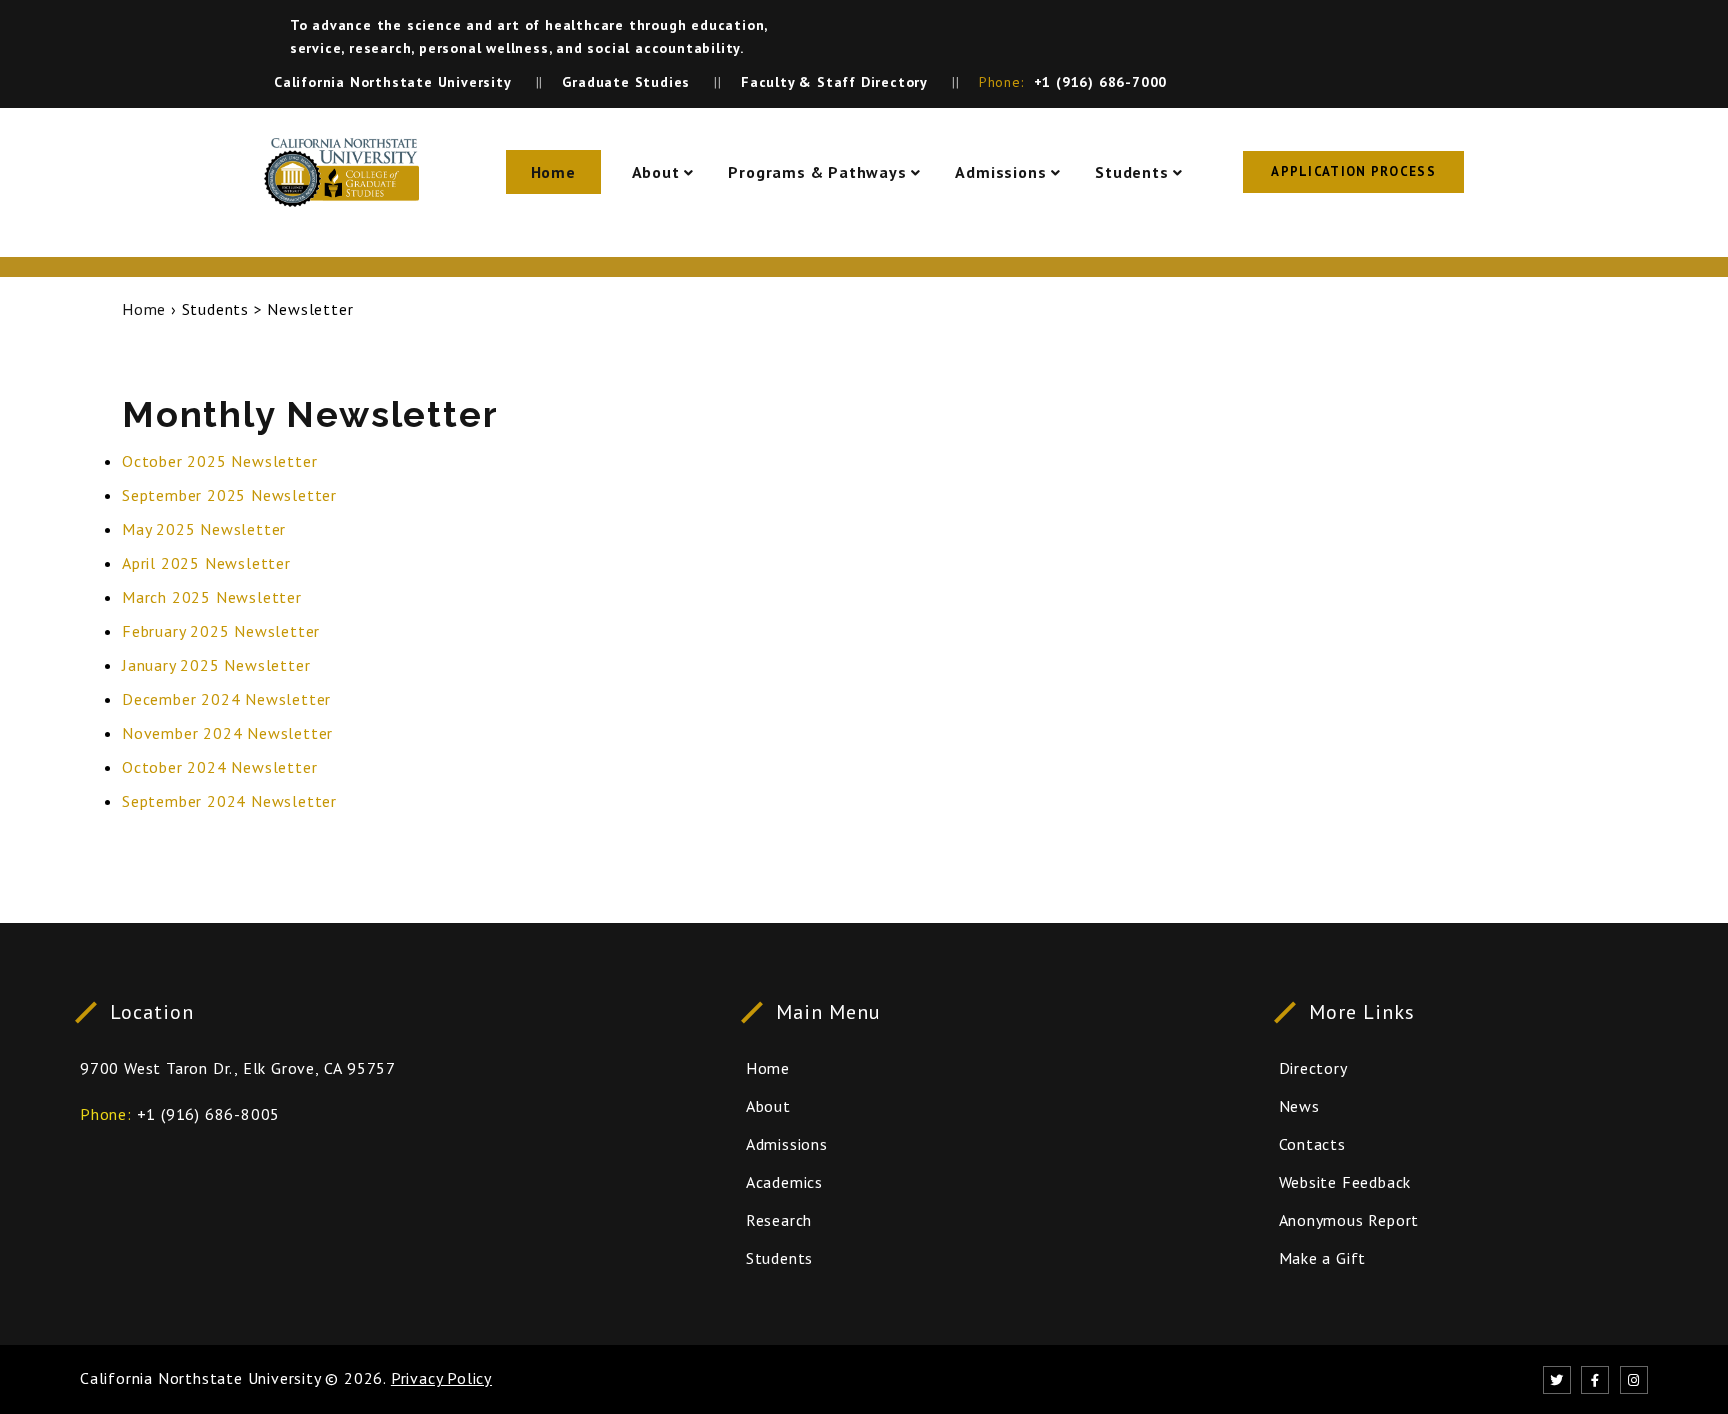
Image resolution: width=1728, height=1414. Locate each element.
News (1299, 1106)
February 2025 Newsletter (221, 631)
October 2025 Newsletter (219, 461)
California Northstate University (200, 1378)
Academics (784, 1182)
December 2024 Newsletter (226, 699)
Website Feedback (1345, 1182)
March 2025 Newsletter (212, 597)
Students (1131, 172)
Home (553, 172)
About (656, 172)
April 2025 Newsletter (206, 563)
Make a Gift (1323, 1258)
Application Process (1353, 171)
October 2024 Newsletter (219, 767)
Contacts (1312, 1144)
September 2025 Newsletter (229, 495)
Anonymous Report (1349, 1220)
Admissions (1000, 172)
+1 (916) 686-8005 (209, 1114)
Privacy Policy (441, 1378)
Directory (1313, 1068)
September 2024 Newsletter (229, 801)
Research (779, 1220)
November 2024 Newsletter (227, 733)
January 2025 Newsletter (216, 665)
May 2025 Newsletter (204, 529)
